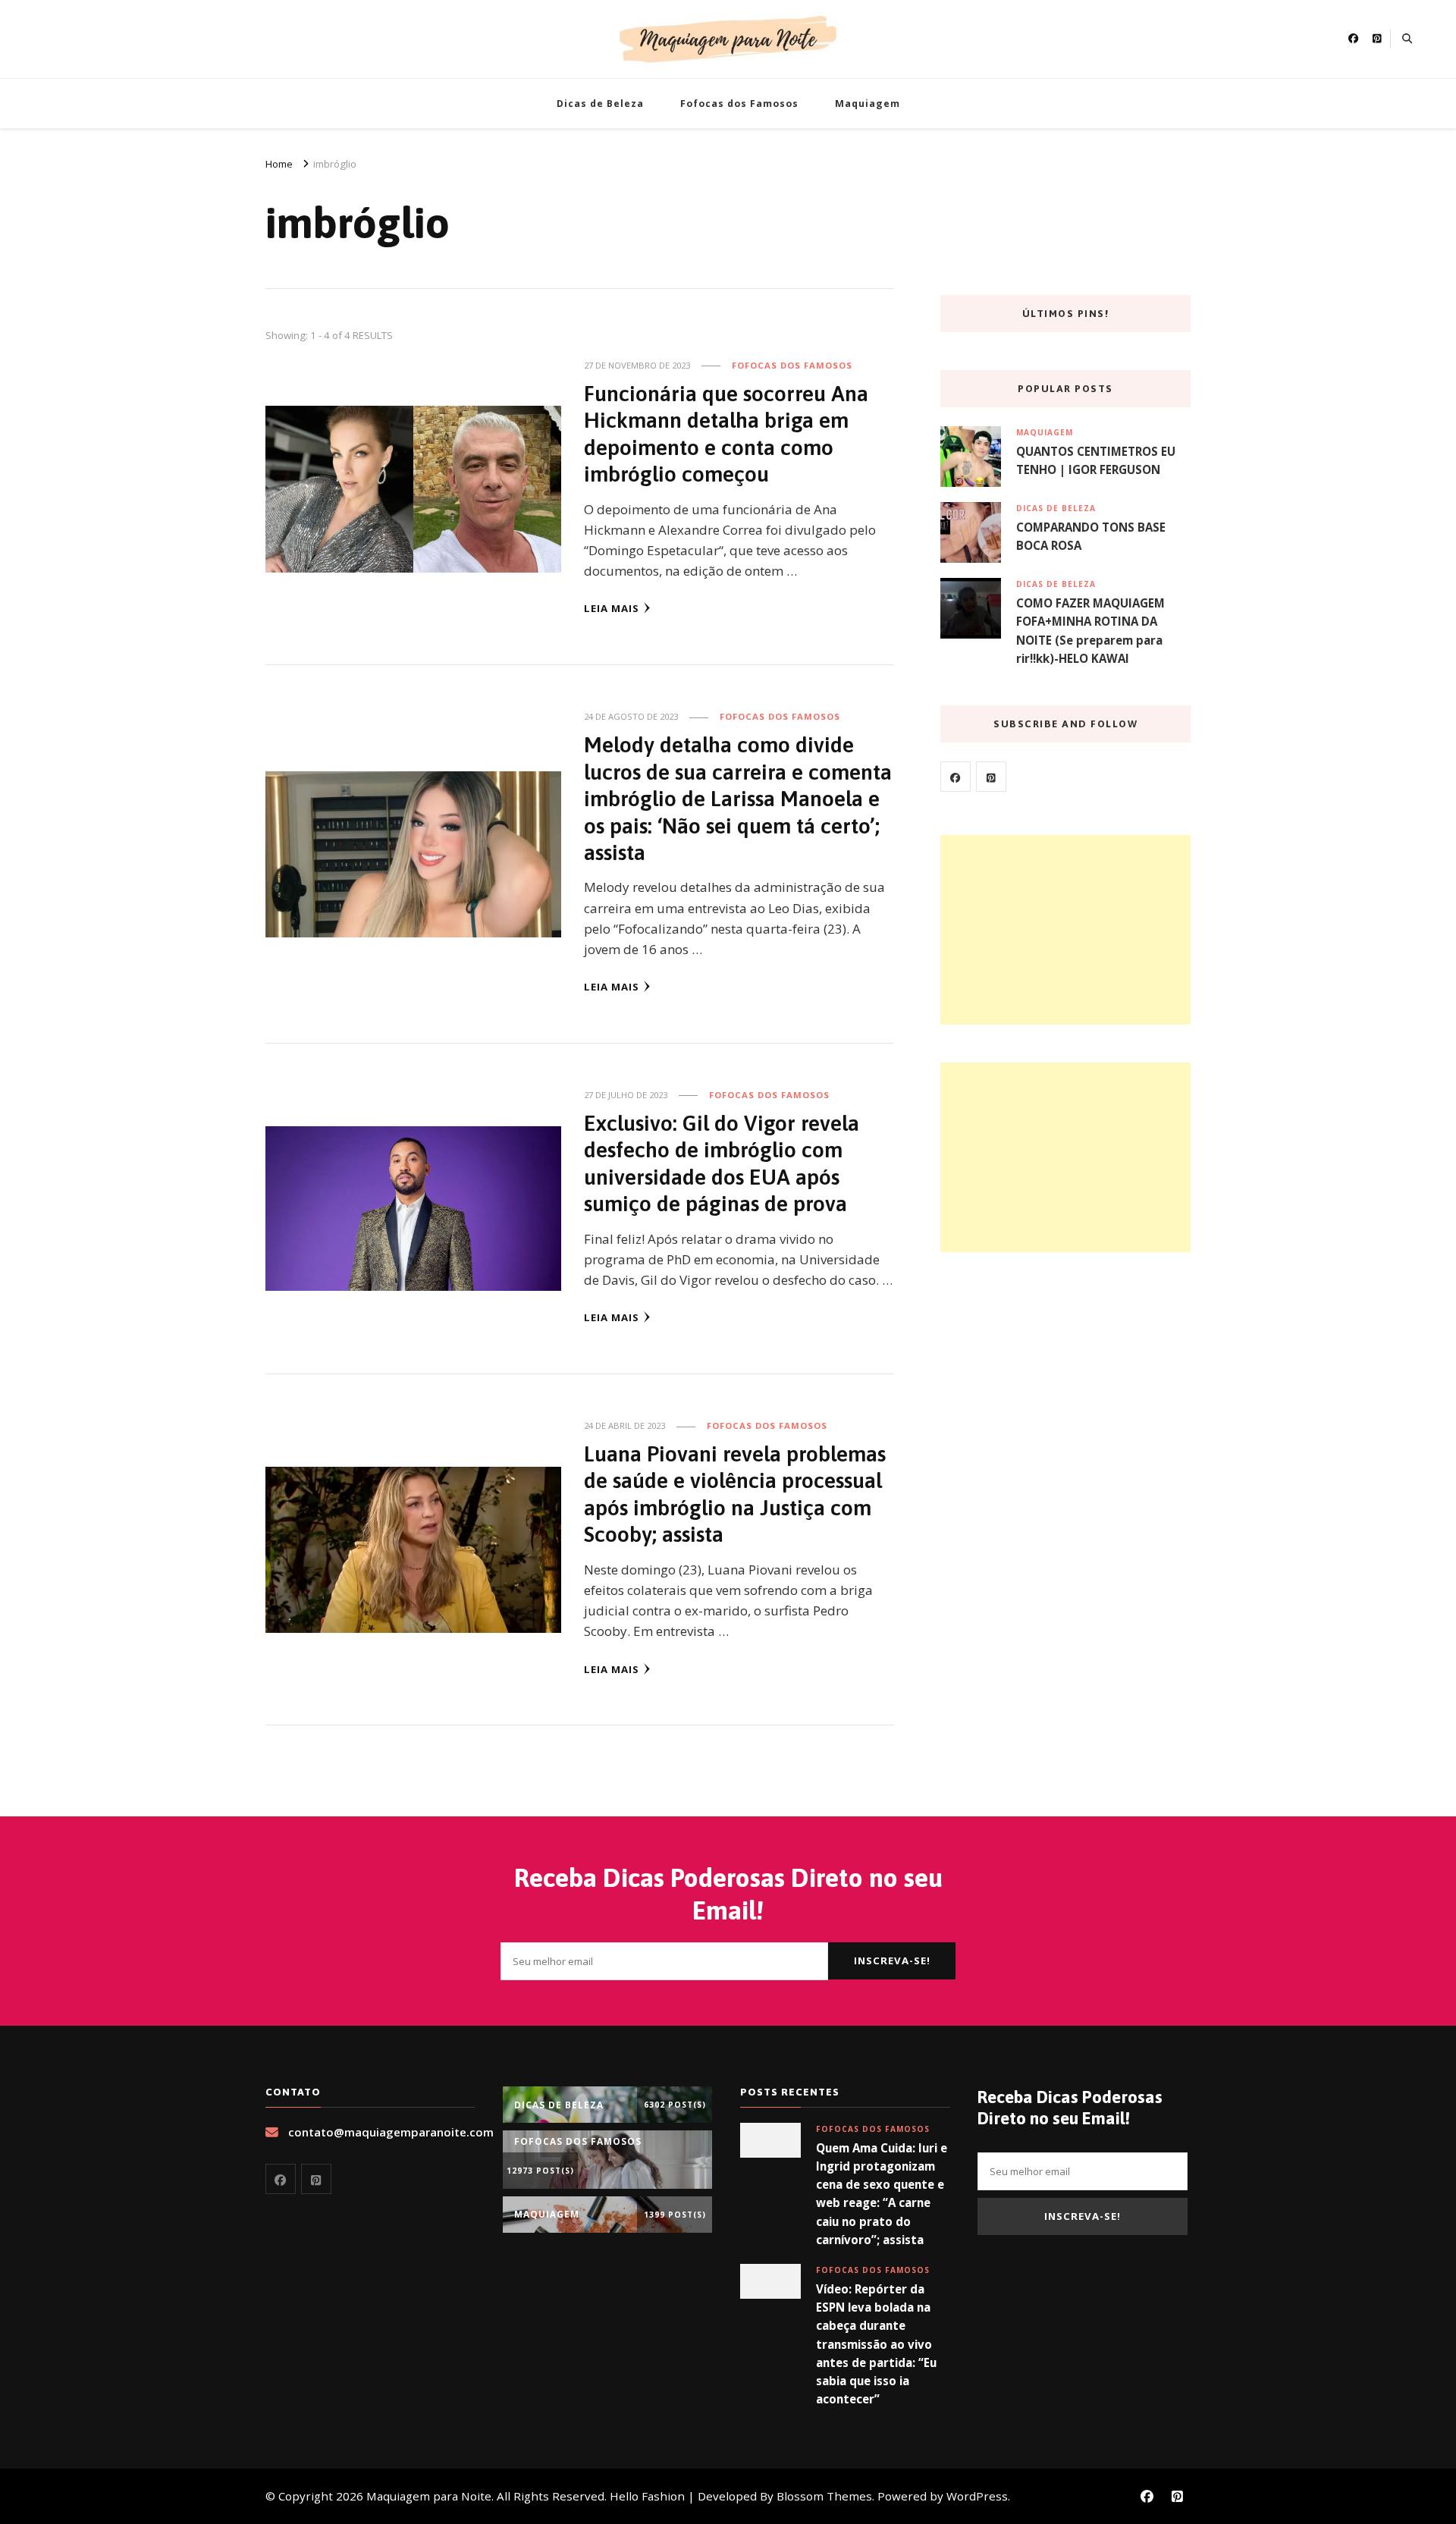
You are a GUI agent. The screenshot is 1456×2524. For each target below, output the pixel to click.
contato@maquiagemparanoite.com (391, 2132)
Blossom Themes (824, 2496)
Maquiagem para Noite (429, 2496)
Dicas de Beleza (600, 104)
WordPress (977, 2496)
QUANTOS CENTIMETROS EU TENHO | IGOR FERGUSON (1096, 460)
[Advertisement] (1065, 930)
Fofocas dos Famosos (739, 104)
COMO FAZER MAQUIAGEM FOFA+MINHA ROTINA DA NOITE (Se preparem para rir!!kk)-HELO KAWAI (1090, 631)
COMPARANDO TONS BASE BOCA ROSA (1091, 536)
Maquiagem (868, 104)
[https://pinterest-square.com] (991, 777)
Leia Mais (612, 608)
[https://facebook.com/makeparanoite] (955, 777)
